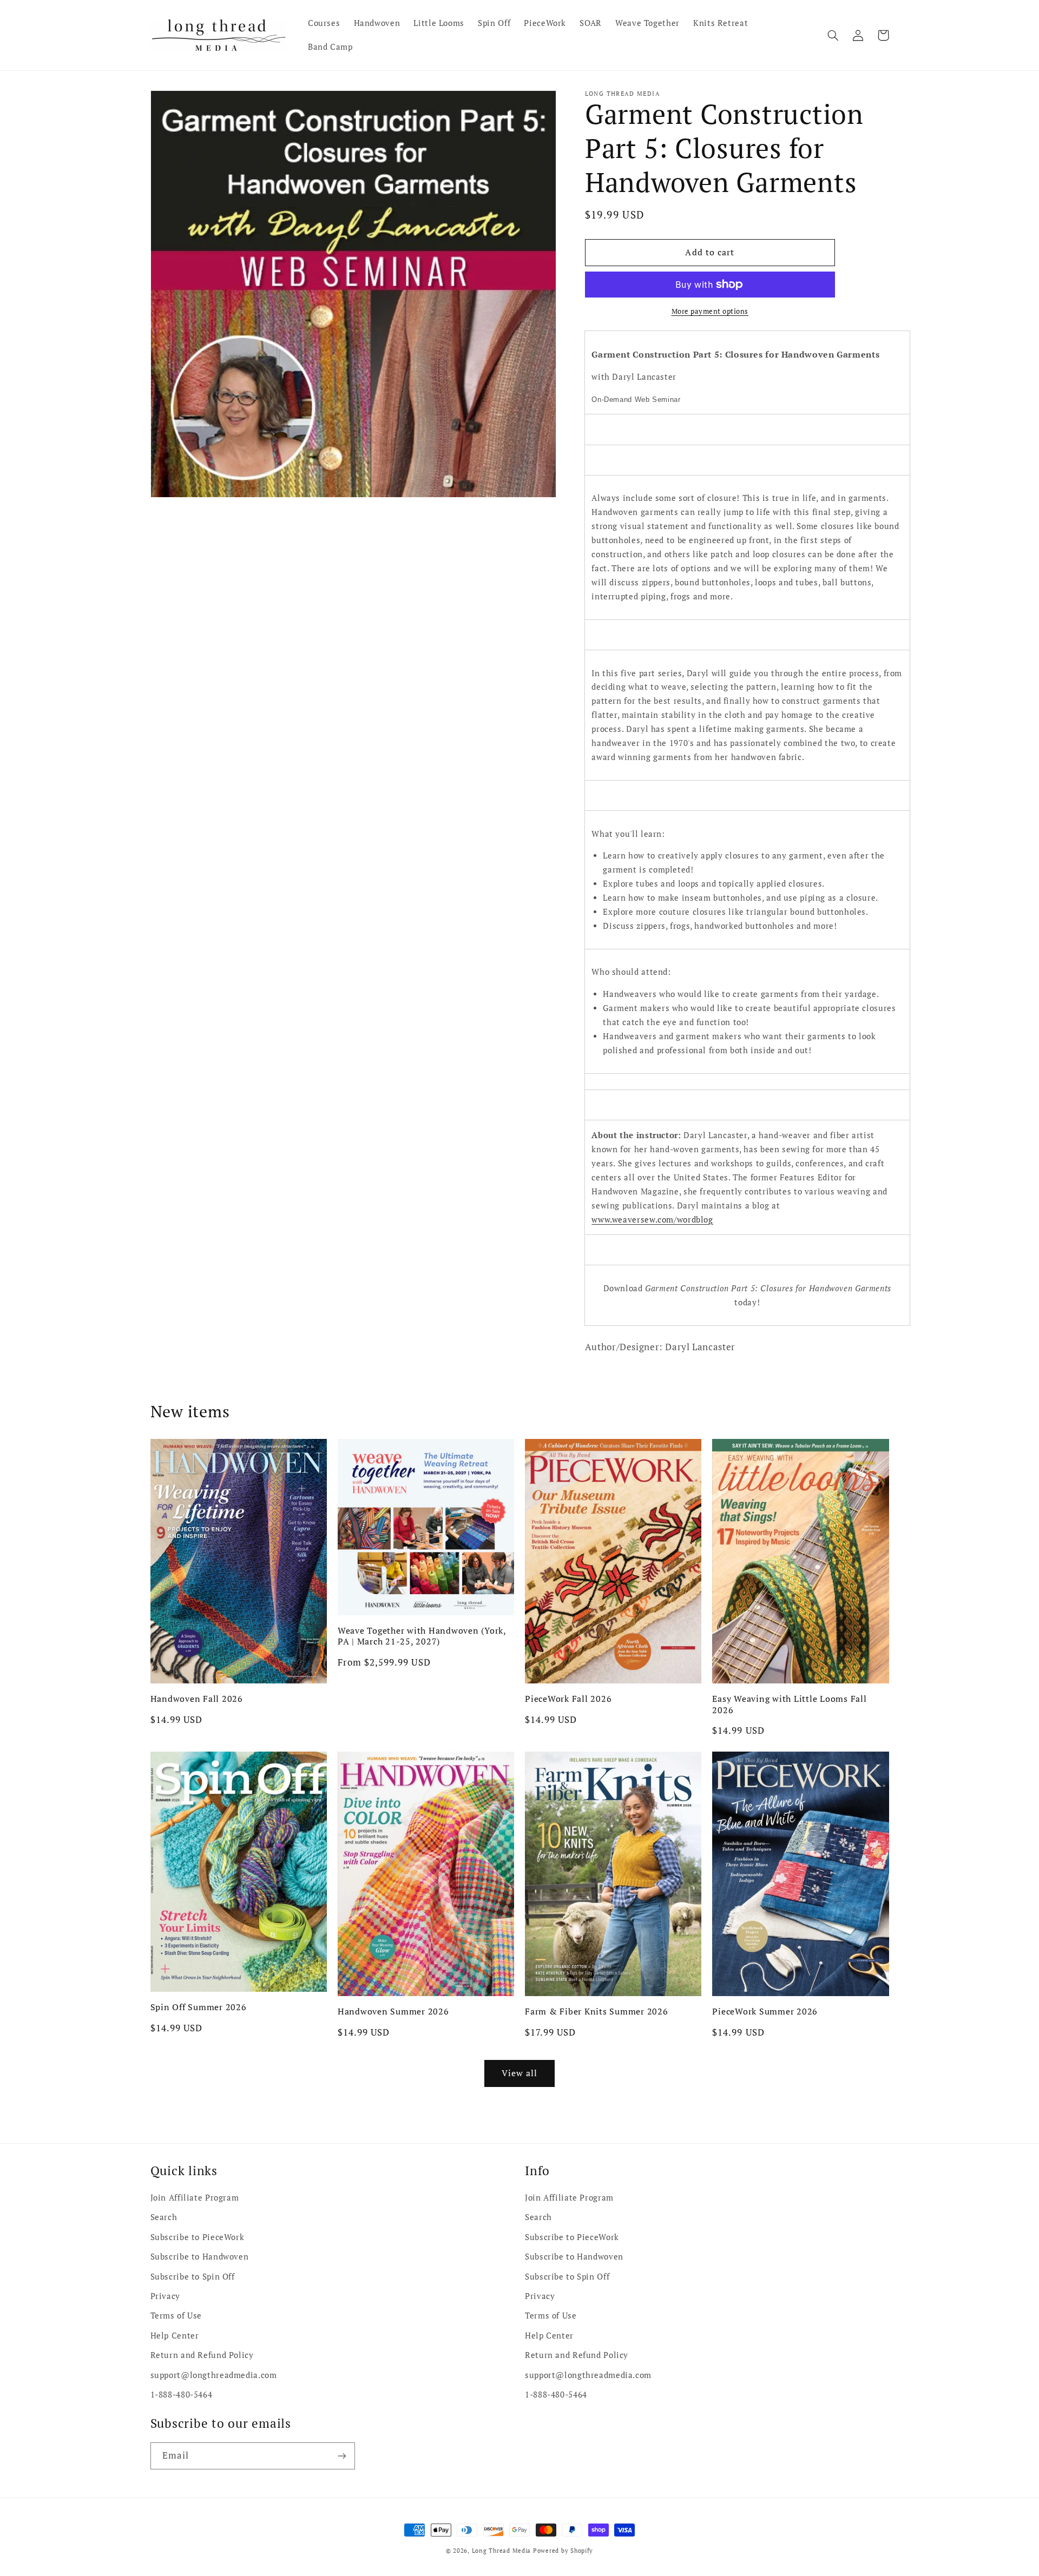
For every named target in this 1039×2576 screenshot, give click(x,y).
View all (519, 2073)
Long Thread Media (502, 2551)
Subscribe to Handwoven (200, 2257)
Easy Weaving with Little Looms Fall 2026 (789, 1704)
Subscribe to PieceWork (198, 2237)
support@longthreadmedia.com (214, 2375)
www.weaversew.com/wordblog (652, 1220)
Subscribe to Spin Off (193, 2277)
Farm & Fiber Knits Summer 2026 (597, 2011)
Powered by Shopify (563, 2551)
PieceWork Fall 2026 (568, 1699)
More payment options (710, 311)
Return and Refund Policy (202, 2355)
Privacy (165, 2296)
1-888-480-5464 (182, 2395)
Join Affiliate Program (195, 2198)
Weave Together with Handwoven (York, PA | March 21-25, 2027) (422, 1636)
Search (164, 2217)
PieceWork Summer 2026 (765, 2011)
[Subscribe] (341, 2456)
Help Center (175, 2336)
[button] (833, 35)
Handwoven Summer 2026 (393, 2011)
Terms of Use (176, 2316)
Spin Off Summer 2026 (199, 2007)
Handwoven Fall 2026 (197, 1699)
